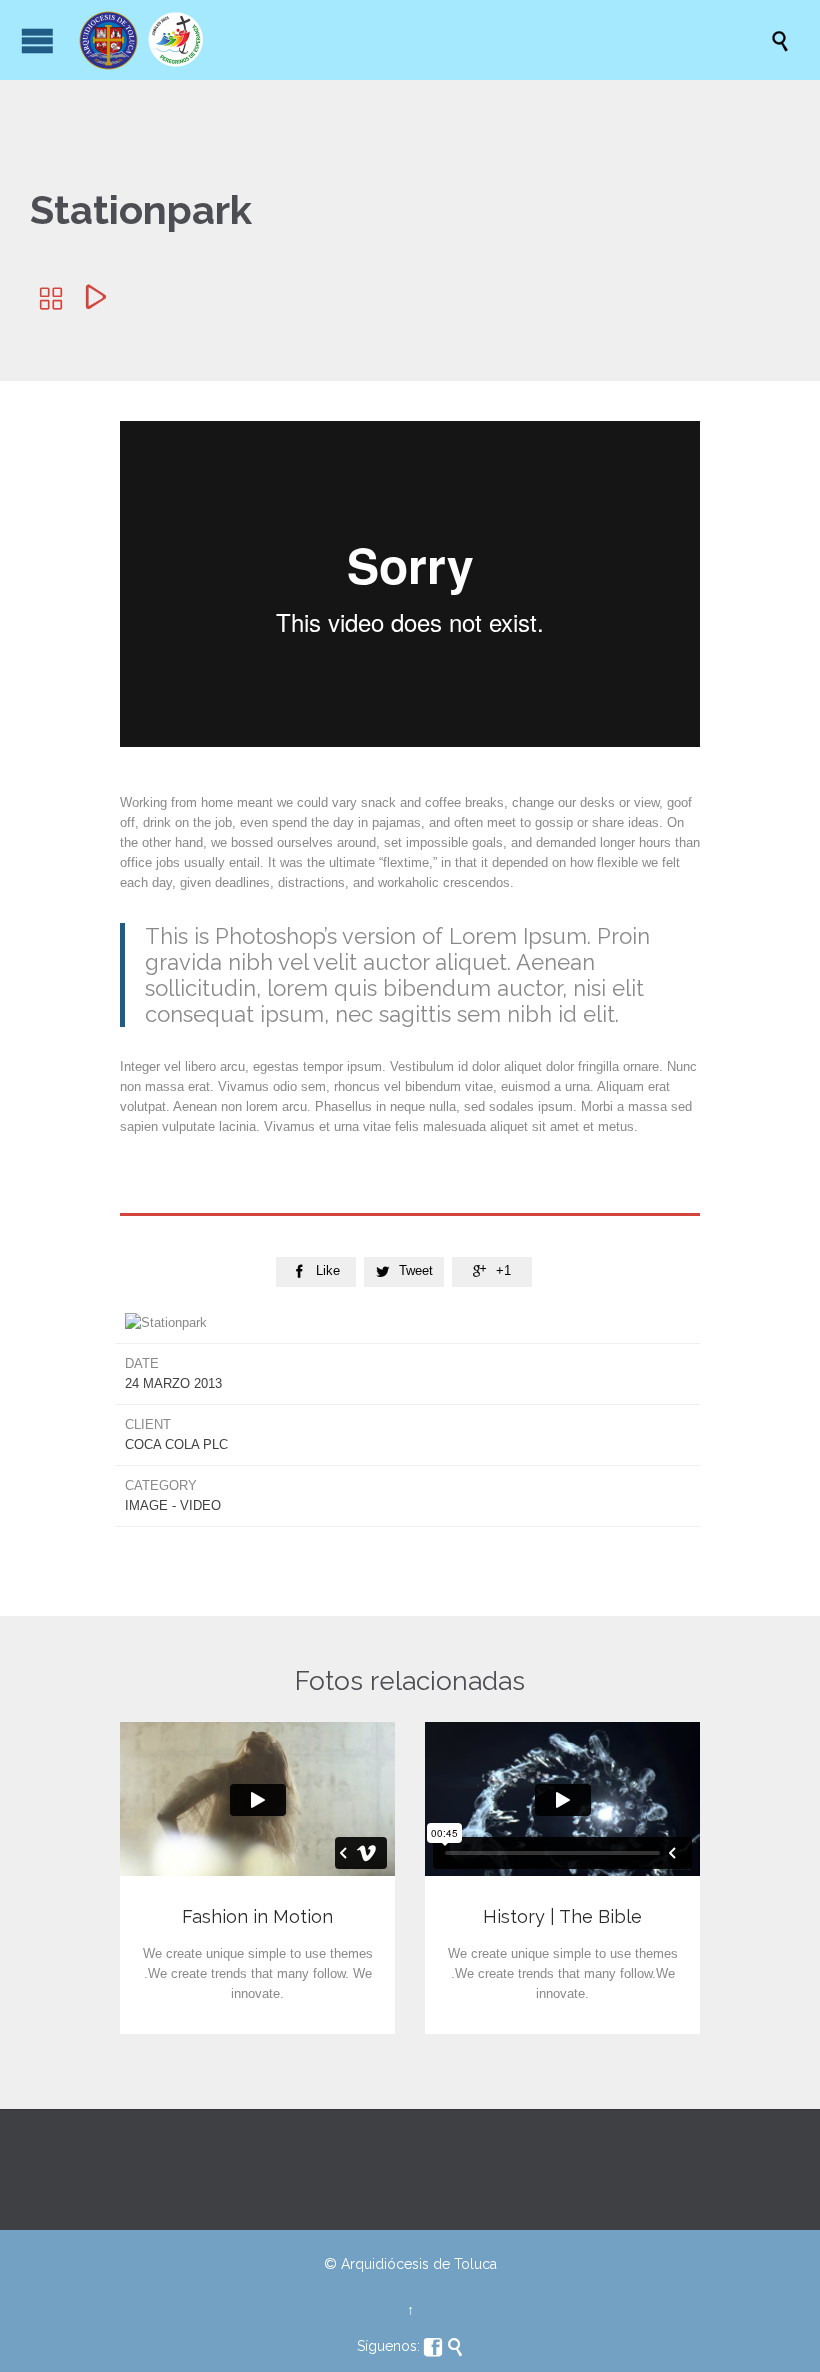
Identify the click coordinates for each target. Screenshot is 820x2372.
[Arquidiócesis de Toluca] (420, 40)
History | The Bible (562, 1916)
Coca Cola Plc (176, 1444)
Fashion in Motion (257, 1916)
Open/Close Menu (37, 40)
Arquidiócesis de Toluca (419, 2264)
